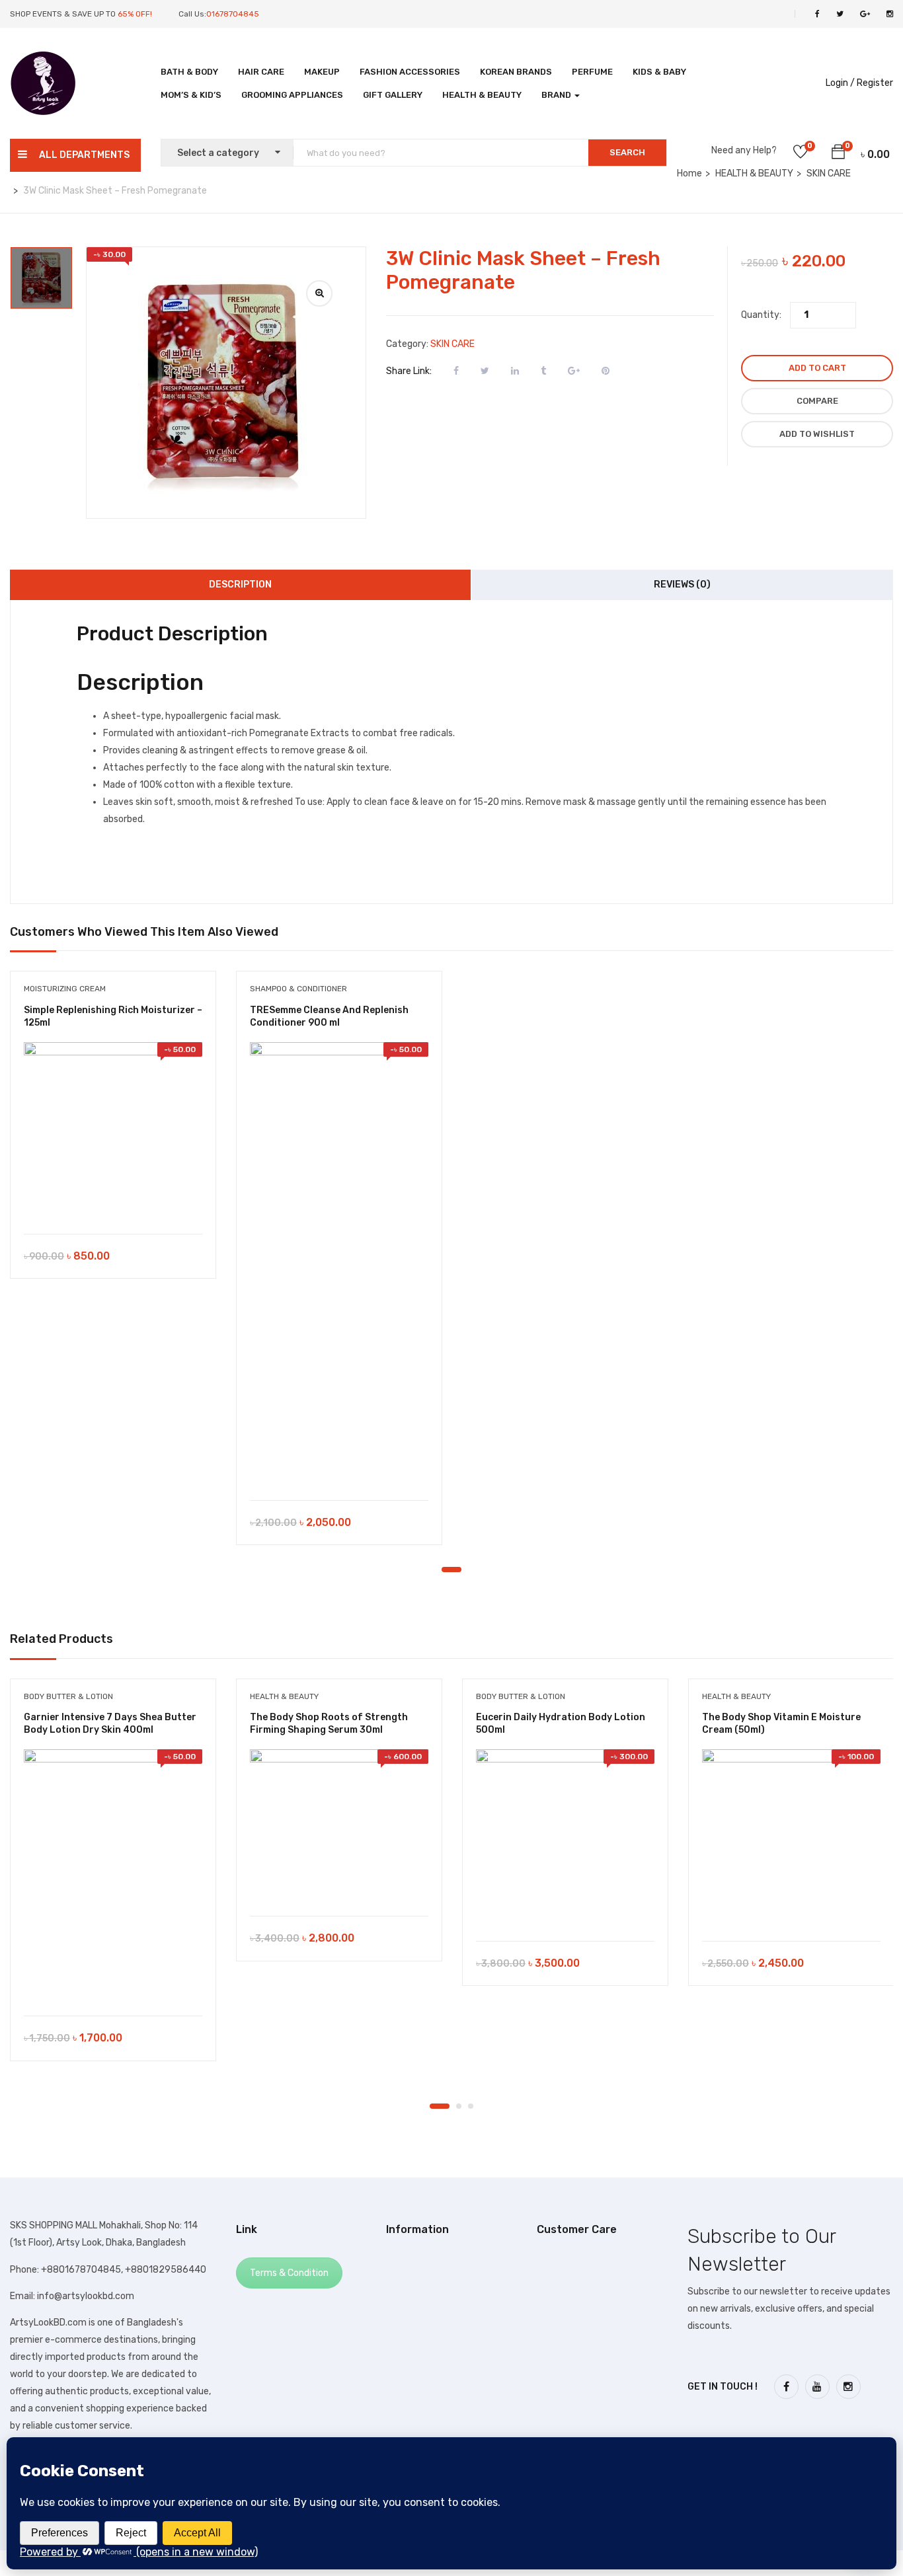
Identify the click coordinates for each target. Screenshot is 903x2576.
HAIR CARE (261, 72)
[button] (838, 154)
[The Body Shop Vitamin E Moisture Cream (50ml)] (791, 1838)
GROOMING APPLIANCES (292, 95)
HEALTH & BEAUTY (482, 95)
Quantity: (761, 315)
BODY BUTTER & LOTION (68, 1696)
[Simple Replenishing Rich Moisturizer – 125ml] (113, 1131)
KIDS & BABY (659, 72)
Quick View (113, 1200)
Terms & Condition (289, 2273)
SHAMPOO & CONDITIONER (298, 989)
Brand (557, 95)
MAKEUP (322, 72)
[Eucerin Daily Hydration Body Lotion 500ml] (565, 1838)
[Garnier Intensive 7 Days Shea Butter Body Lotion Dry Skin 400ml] (113, 1876)
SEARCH (627, 152)
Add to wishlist (817, 434)
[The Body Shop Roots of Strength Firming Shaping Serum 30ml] (339, 1826)
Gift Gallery (393, 95)
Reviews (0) (682, 585)
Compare (817, 401)
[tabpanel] (113, 1135)
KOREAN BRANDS (516, 72)
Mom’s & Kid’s (191, 95)
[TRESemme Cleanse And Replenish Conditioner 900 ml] (339, 1265)
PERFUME (592, 72)
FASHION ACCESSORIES (410, 72)
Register (875, 83)
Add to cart (817, 368)
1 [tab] (451, 1570)
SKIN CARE (452, 344)
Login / (840, 83)
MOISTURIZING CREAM (65, 989)
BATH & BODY (189, 72)
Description (240, 585)
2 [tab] (459, 2106)
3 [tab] (471, 2106)
